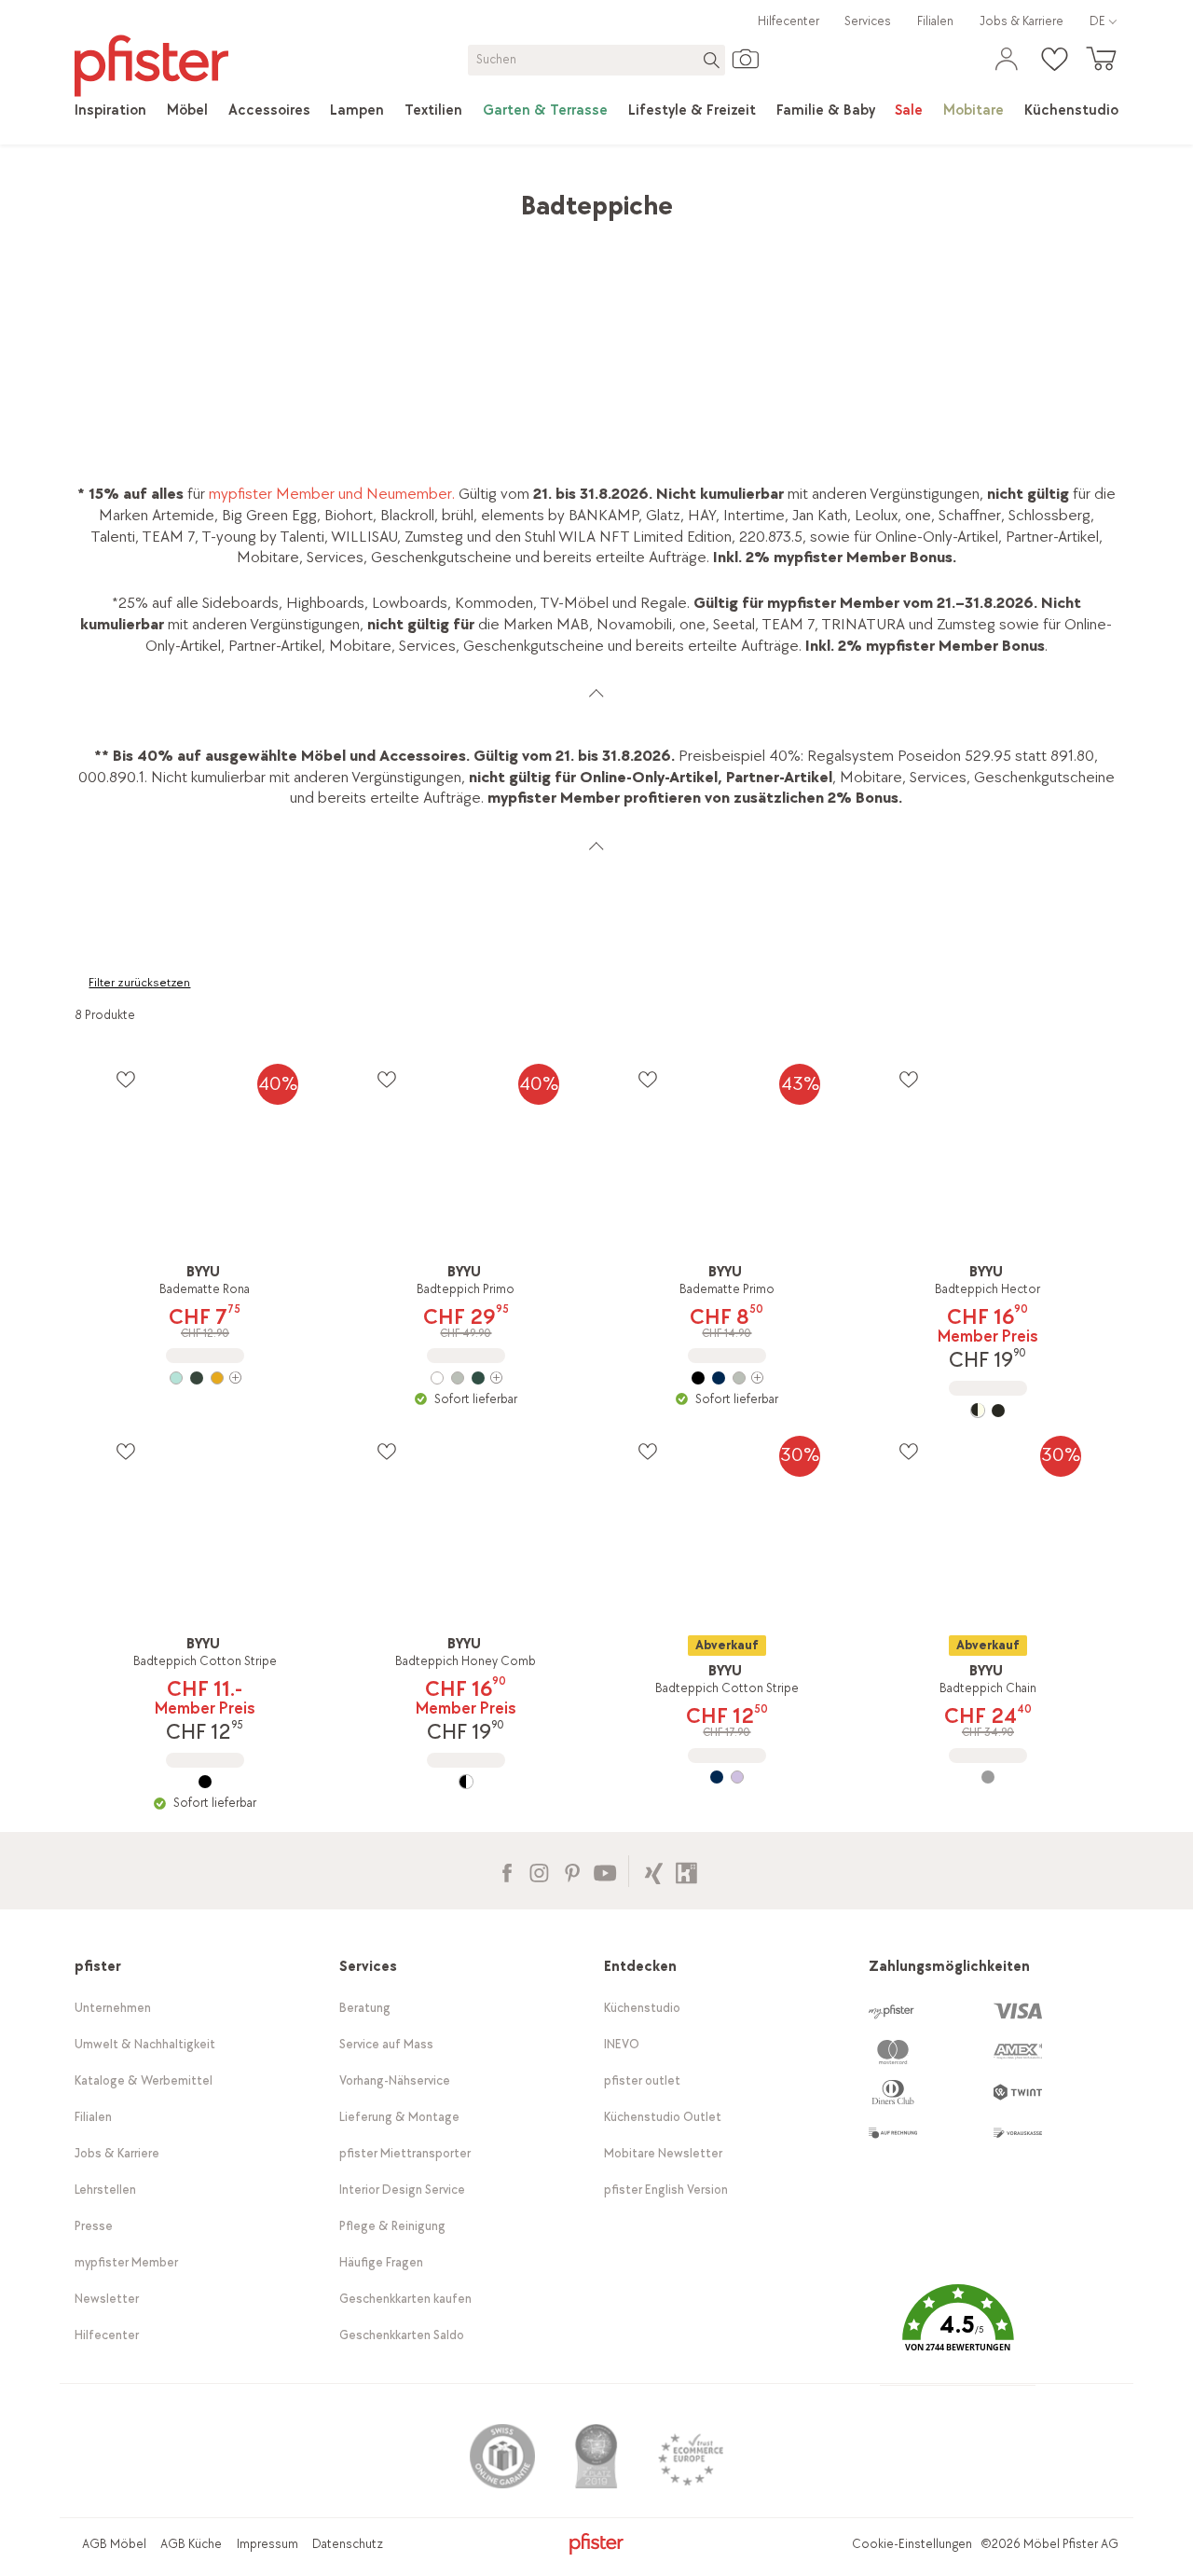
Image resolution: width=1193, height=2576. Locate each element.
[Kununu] (686, 1871)
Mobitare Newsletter (663, 2153)
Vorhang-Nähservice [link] (395, 2080)
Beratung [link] (365, 2008)
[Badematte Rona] (205, 1378)
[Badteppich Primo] (466, 1378)
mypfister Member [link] (126, 2262)
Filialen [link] (935, 21)
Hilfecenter (788, 21)
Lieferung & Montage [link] (399, 2117)
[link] (110, 111)
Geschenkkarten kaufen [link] (405, 2299)
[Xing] (654, 1871)
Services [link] (868, 21)
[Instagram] (539, 1871)
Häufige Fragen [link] (381, 2262)
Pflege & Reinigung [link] (392, 2226)
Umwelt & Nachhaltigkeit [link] (145, 2044)
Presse (94, 2226)
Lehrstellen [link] (105, 2190)
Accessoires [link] (247, 196)
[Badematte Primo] (727, 1378)
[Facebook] (507, 1871)
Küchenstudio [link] (642, 2008)
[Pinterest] (572, 1871)
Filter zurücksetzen (139, 983)
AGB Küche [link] (191, 2544)
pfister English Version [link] (666, 2190)
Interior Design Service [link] (402, 2190)
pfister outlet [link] (642, 2080)
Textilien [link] (330, 196)
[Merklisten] (125, 1079)
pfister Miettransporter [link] (405, 2153)
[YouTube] (604, 1871)
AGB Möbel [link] (114, 2544)
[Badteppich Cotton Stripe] (205, 1782)
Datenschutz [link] (348, 2544)
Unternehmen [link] (113, 2008)
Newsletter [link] (107, 2299)
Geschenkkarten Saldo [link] (402, 2335)
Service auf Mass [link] (386, 2044)
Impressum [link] (267, 2544)
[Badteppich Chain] (988, 1777)
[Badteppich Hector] (988, 1411)
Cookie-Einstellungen (912, 2544)
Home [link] (94, 196)
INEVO (622, 2044)
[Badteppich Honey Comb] (466, 1782)
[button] (957, 2331)
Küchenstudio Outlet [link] (663, 2117)
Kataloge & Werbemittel (144, 2080)
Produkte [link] (161, 196)
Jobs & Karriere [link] (1022, 21)
